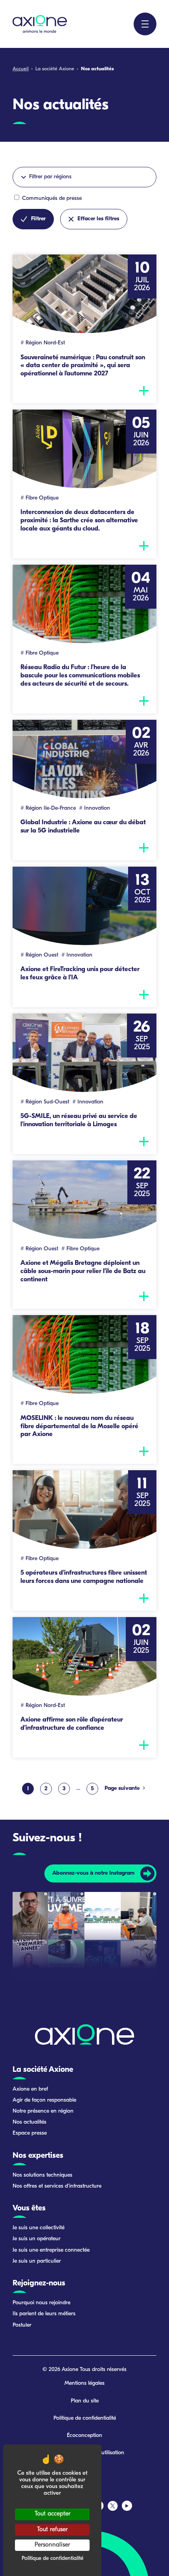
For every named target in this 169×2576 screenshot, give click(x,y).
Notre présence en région (43, 2111)
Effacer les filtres (98, 219)
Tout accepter (52, 2514)
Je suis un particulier (37, 2261)
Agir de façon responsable (44, 2100)
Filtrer (38, 219)
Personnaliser (52, 2545)
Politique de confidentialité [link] (52, 2559)
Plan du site (85, 2401)
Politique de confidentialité (85, 2418)
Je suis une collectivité (39, 2228)
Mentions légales (84, 2383)
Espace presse (30, 2133)
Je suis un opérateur (37, 2239)
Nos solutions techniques (42, 2175)
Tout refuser (52, 2530)
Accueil (21, 69)
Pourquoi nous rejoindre (41, 2303)
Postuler (22, 2325)
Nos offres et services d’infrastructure (57, 2186)
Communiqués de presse (51, 199)
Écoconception (84, 2436)
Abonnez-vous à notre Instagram (93, 1873)
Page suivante (123, 1788)
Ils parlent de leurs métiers (44, 2314)
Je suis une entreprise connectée (51, 2250)
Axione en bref (30, 2089)
